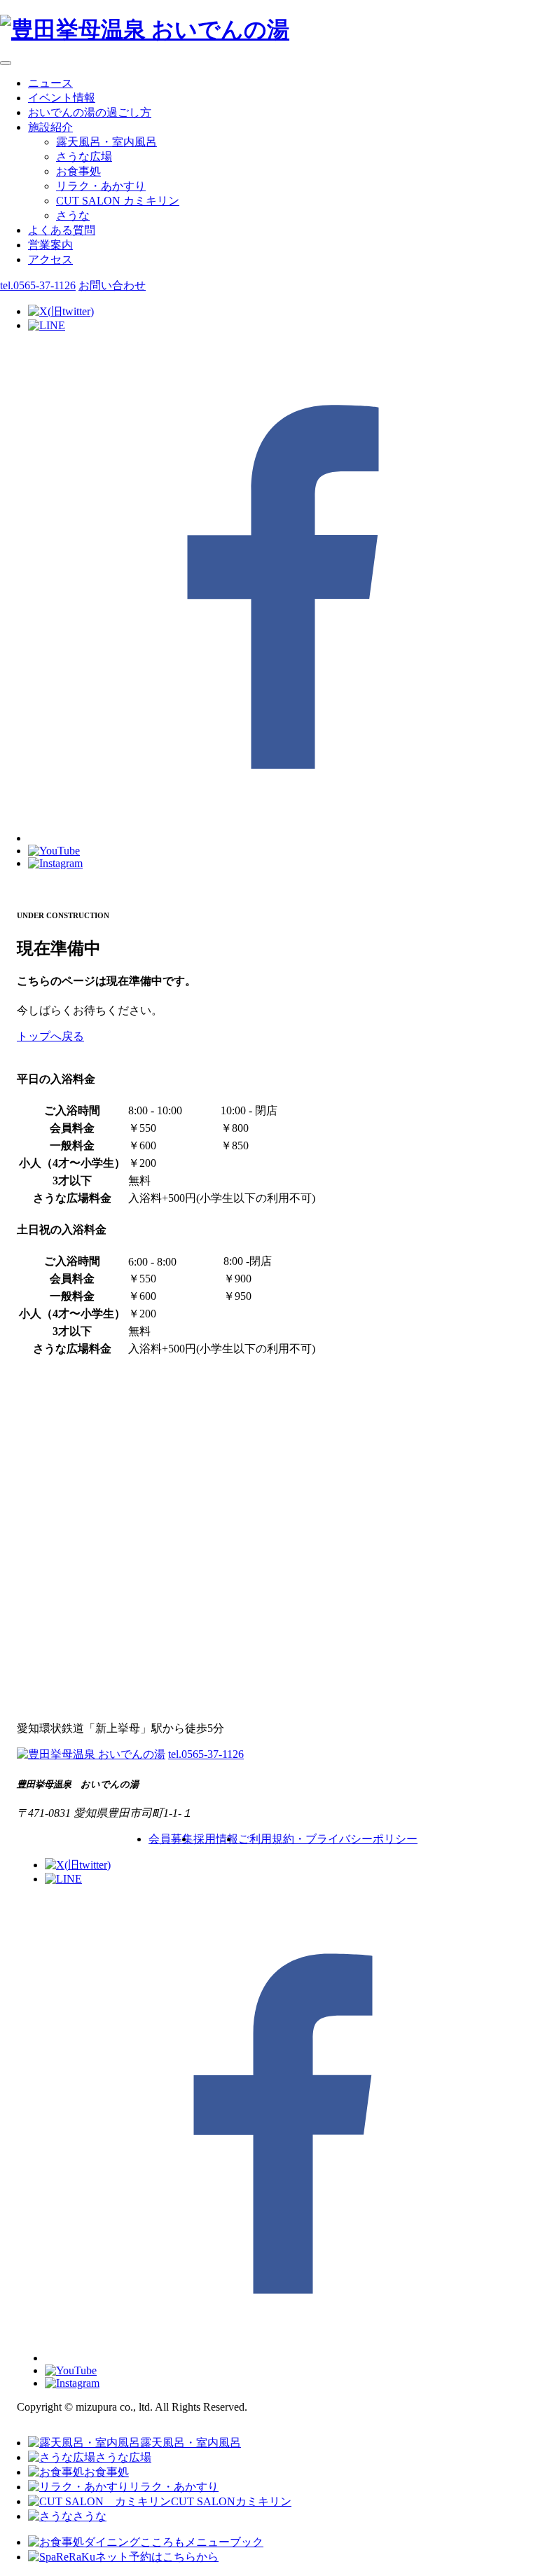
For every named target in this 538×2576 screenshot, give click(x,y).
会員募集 (171, 1839)
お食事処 (78, 171)
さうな (73, 215)
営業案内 (50, 245)
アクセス (50, 259)
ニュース (50, 83)
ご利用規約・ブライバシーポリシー (328, 1839)
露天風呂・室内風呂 (106, 142)
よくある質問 (62, 230)
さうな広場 (84, 157)
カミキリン (118, 201)
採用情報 (216, 1839)
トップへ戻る (50, 1036)
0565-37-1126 (38, 285)
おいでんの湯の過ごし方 (90, 112)
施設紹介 (50, 127)
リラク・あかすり (101, 186)
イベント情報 (62, 98)
